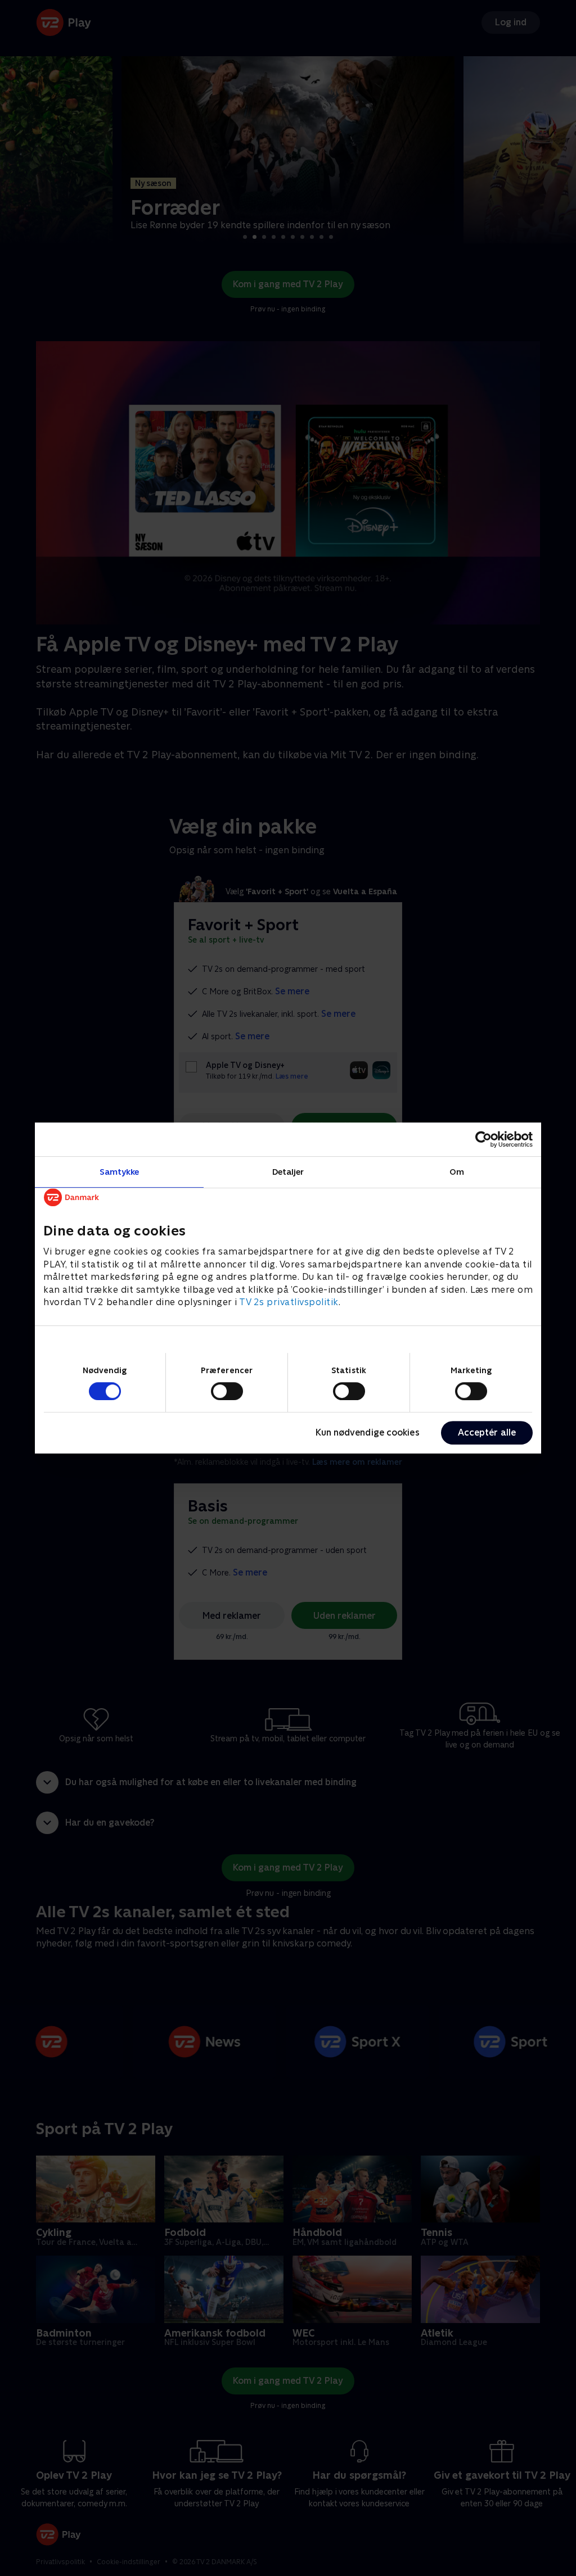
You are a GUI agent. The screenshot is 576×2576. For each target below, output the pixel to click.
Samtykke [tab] (120, 1172)
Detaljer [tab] (288, 1172)
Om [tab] (457, 1172)
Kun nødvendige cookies (367, 1432)
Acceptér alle (487, 1432)
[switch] (227, 1391)
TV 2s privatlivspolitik (289, 1302)
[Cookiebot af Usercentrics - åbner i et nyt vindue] (483, 1139)
